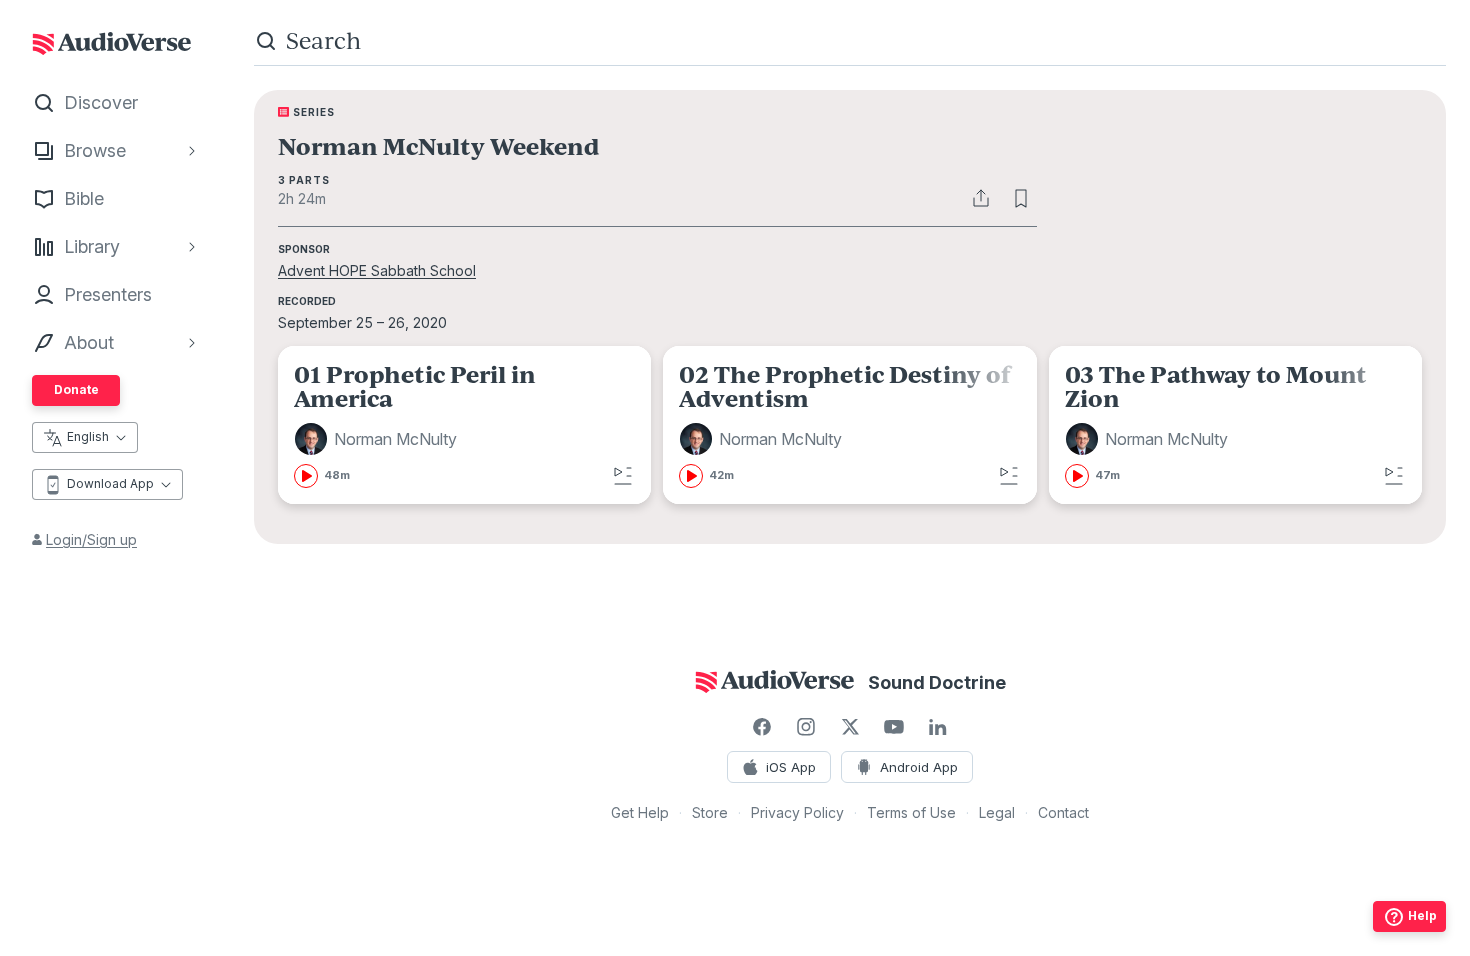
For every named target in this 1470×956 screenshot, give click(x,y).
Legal (997, 812)
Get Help (640, 812)
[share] (981, 198)
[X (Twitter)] (850, 727)
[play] (306, 476)
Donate (76, 389)
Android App (919, 767)
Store (710, 812)
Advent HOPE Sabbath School (377, 270)
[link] (464, 425)
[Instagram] (806, 727)
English (88, 436)
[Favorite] (1021, 198)
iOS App (791, 767)
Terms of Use (911, 812)
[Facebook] (762, 727)
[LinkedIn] (938, 727)
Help (1422, 915)
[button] (378, 439)
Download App (110, 483)
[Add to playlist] (623, 476)
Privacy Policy (797, 812)
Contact (1063, 812)
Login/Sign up (91, 539)
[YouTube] (894, 727)
